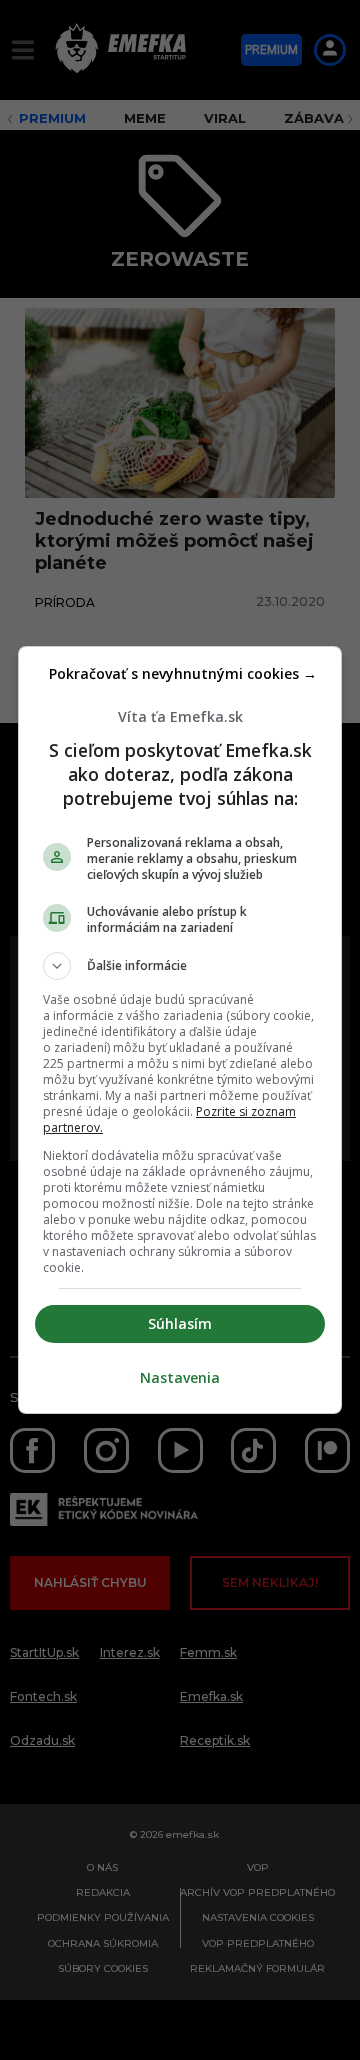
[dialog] (180, 1030)
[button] (180, 966)
